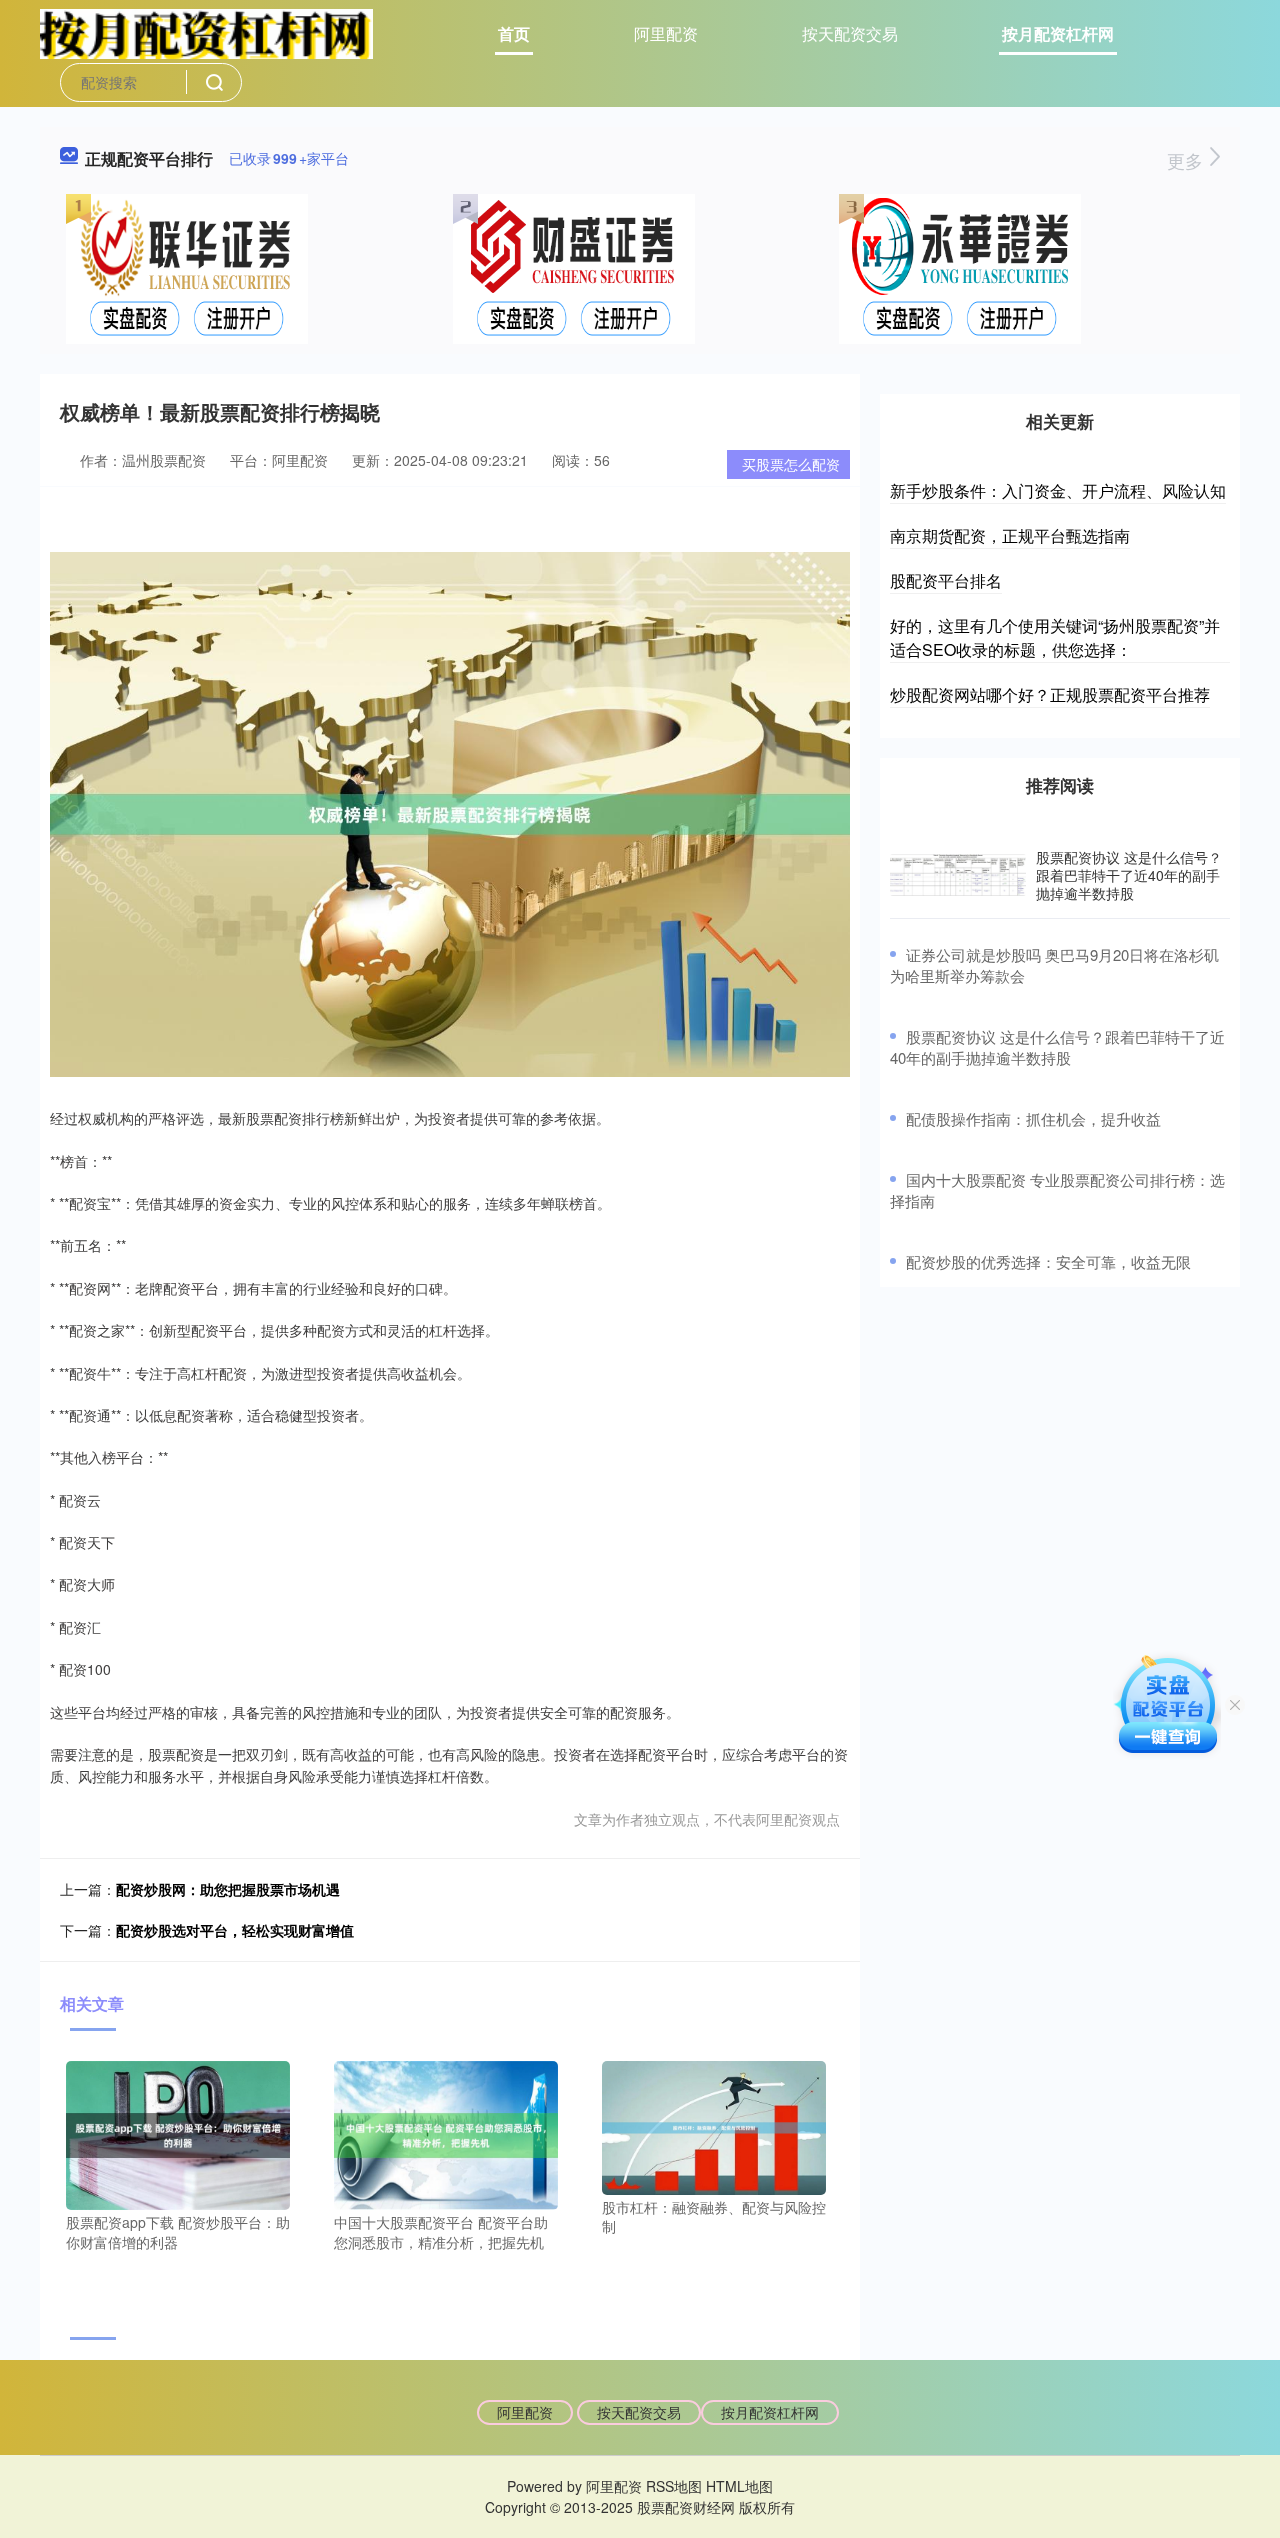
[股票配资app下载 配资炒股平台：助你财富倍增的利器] (178, 2133)
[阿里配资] (206, 32)
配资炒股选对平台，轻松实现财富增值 (235, 1930)
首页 (514, 33)
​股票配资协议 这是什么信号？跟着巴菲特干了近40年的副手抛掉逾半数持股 (1057, 1047)
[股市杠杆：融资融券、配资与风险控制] (714, 2125)
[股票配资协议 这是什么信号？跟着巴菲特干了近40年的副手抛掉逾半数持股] (958, 875)
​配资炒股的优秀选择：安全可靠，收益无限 (1048, 1261)
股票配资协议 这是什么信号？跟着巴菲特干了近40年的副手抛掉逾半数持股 (1129, 875)
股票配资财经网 (686, 2507)
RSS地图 (674, 2486)
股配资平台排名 (946, 580)
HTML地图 (739, 2486)
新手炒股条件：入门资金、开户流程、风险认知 (1058, 490)
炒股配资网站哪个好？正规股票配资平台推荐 (1050, 694)
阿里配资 (666, 33)
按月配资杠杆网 (1058, 33)
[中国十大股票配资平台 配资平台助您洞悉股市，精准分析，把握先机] (446, 2133)
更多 (1187, 160)
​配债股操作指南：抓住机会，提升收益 (1033, 1118)
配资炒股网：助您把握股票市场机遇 (228, 1889)
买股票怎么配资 (791, 464)
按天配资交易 (850, 33)
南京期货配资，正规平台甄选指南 (1010, 535)
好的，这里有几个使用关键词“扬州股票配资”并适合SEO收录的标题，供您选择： (1055, 637)
